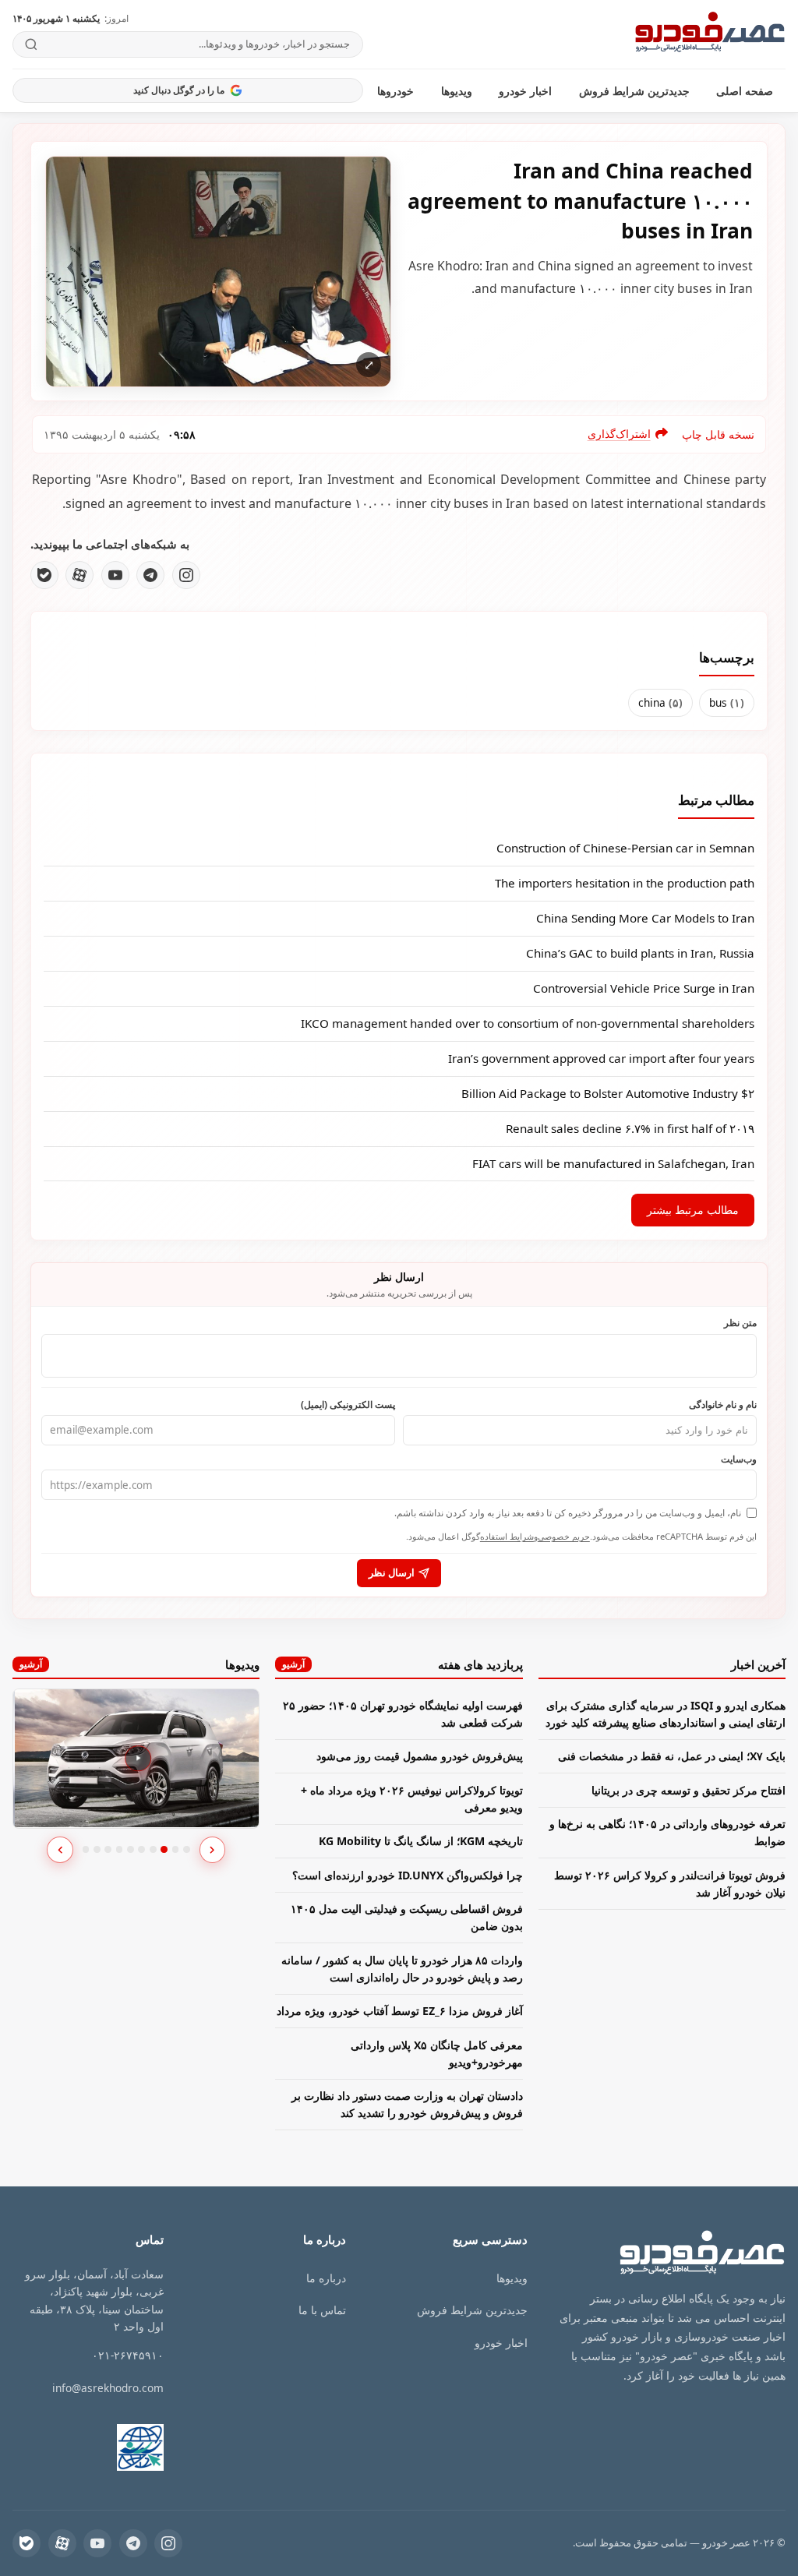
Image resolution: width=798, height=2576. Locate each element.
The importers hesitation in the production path (625, 883)
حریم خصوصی (564, 1536)
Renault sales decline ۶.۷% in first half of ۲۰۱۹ (630, 1128)
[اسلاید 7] (153, 1849)
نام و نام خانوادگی (723, 1404)
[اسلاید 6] (141, 1849)
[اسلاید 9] (176, 1849)
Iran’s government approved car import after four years (601, 1058)
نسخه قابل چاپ (718, 434)
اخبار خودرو (525, 91)
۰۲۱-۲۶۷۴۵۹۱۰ (128, 2355)
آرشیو (293, 1664)
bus (727, 702)
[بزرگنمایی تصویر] (218, 272)
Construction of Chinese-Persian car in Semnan (625, 848)
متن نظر (740, 1322)
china (660, 702)
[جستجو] (32, 44)
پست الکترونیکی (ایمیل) (348, 1404)
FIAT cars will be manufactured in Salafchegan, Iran (613, 1163)
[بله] (44, 575)
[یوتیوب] (115, 575)
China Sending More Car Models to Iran (645, 918)
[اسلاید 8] (164, 1849)
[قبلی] (60, 1850)
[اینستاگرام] (186, 575)
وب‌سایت (739, 1459)
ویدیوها (457, 91)
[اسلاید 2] (97, 1849)
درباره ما (326, 2278)
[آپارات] (79, 575)
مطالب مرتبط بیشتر (693, 1210)
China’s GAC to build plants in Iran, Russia (640, 953)
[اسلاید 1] (86, 1849)
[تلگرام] (150, 575)
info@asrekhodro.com (108, 2388)
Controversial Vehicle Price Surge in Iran (644, 988)
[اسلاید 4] (120, 1849)
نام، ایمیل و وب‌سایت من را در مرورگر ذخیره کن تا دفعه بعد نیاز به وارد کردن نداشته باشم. (568, 1513)
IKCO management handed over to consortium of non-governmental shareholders (528, 1023)
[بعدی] (213, 1850)
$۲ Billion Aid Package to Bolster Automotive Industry (608, 1093)
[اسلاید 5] (131, 1849)
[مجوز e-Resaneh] (128, 2447)
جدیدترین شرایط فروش (634, 91)
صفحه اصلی (745, 91)
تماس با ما (322, 2310)
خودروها (395, 91)
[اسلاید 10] (187, 1849)
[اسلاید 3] (108, 1849)
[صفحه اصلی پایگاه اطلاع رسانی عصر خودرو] (710, 34)
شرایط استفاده (507, 1536)
